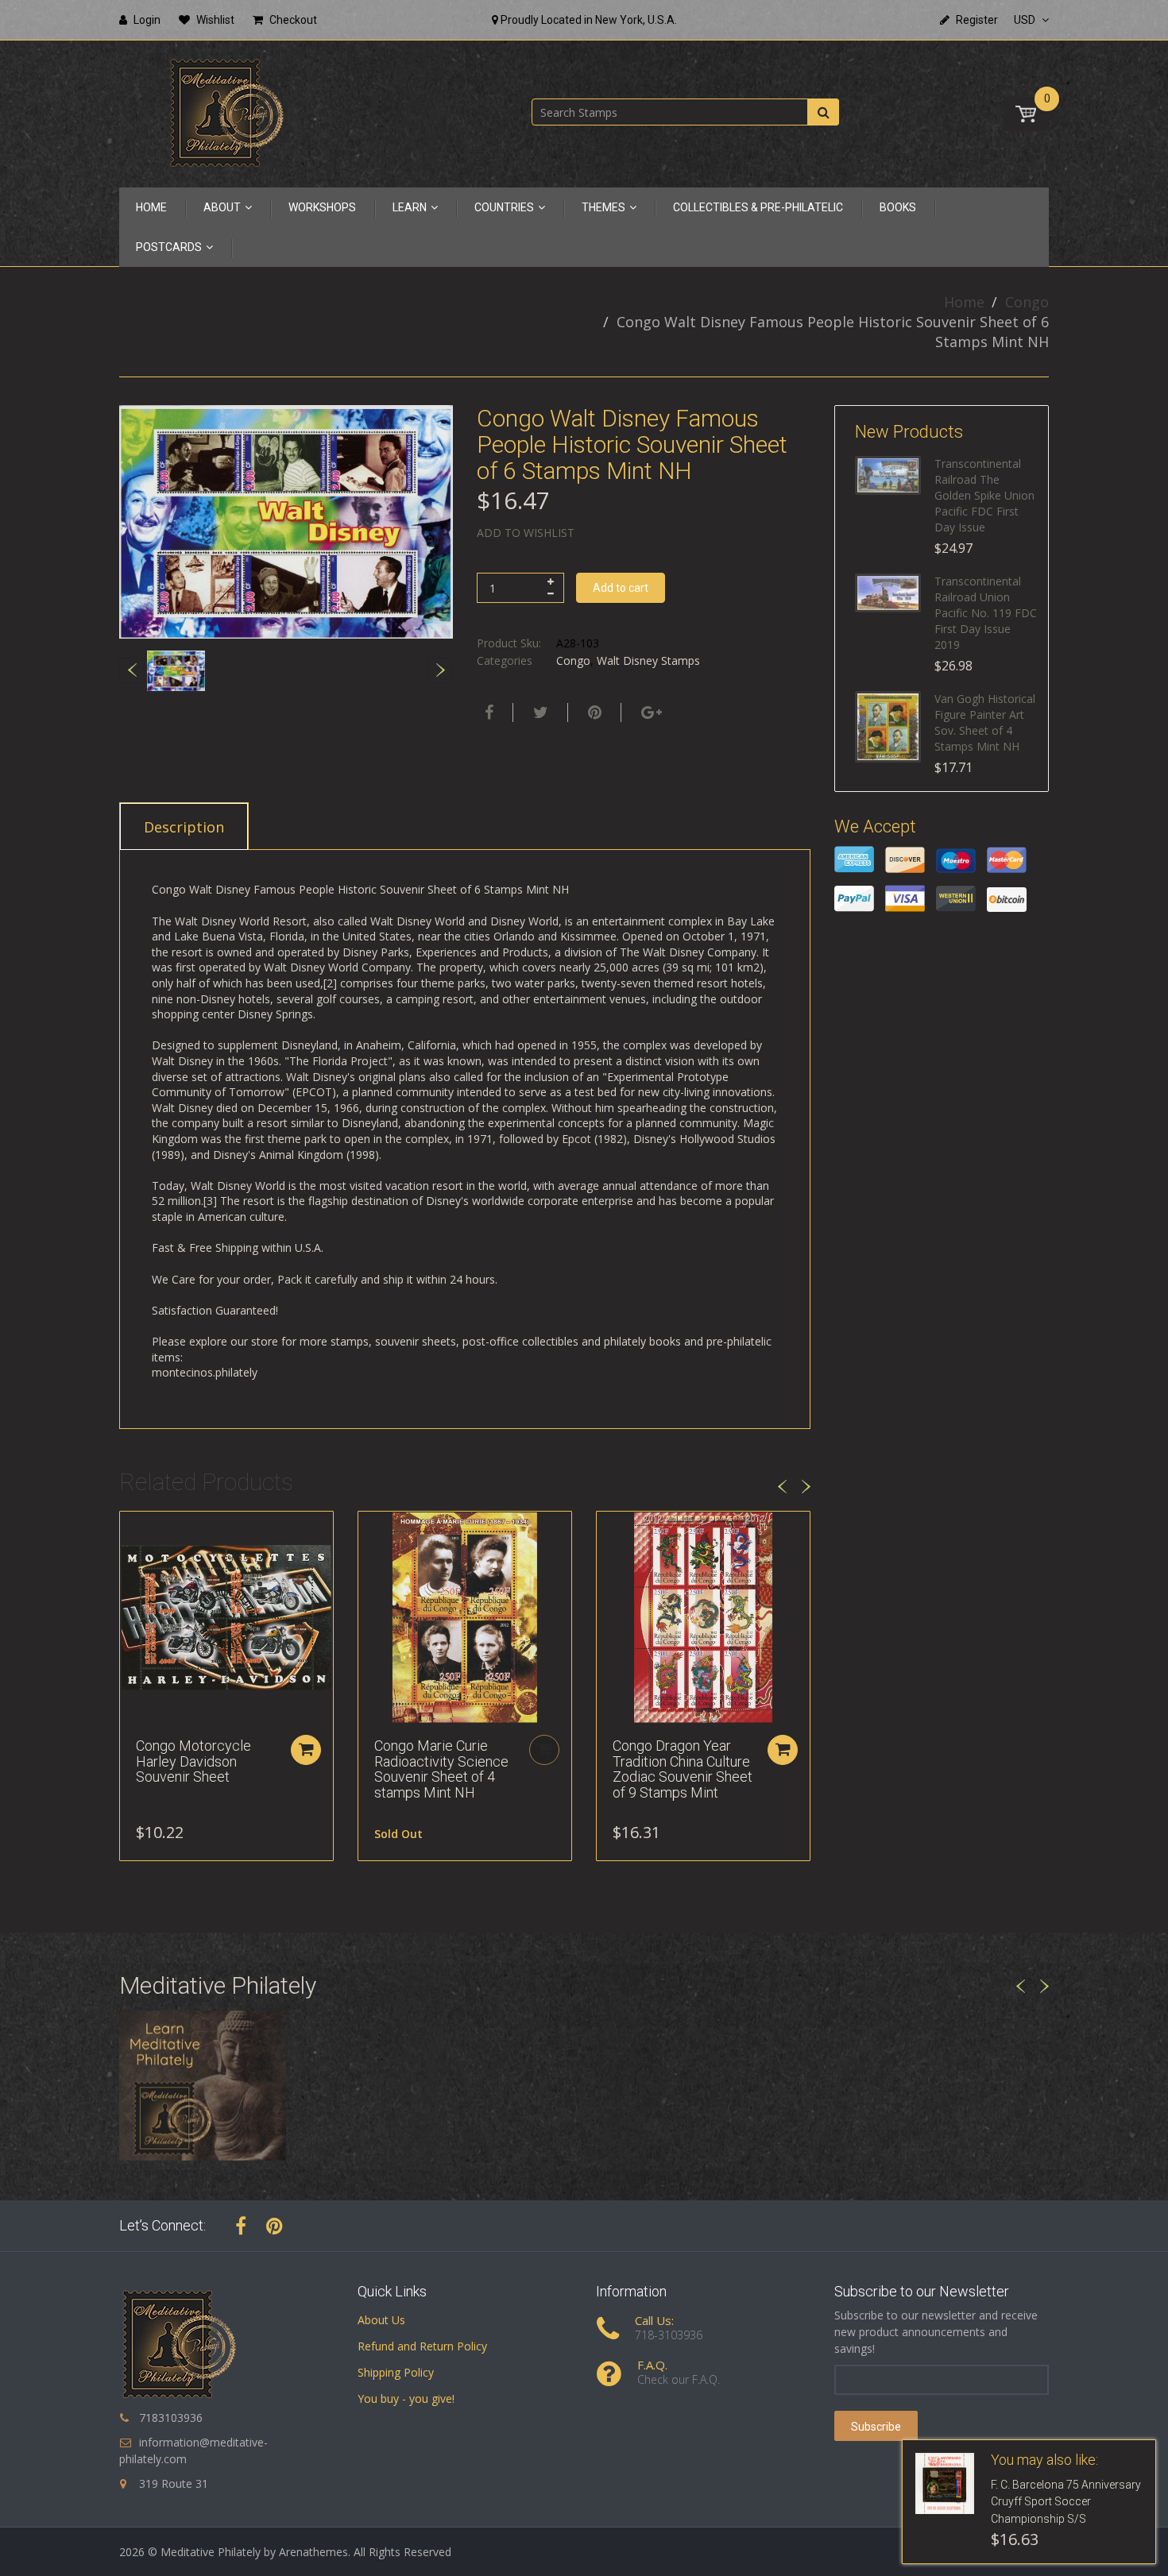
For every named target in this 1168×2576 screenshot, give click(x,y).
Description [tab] (184, 827)
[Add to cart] (306, 1750)
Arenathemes (313, 2552)
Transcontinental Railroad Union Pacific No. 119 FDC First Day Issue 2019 (986, 613)
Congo (1027, 302)
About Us (381, 2320)
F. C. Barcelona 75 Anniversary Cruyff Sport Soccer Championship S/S (1066, 2502)
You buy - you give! (406, 2398)
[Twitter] (539, 713)
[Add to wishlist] (132, 1531)
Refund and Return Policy (422, 2346)
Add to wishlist (526, 533)
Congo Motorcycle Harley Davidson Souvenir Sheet (193, 1761)
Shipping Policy (396, 2372)
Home (964, 302)
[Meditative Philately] (226, 112)
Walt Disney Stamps (648, 660)
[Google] (650, 713)
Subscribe (876, 2427)
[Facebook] (487, 713)
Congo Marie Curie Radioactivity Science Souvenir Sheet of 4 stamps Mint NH (441, 1769)
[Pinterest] (275, 2226)
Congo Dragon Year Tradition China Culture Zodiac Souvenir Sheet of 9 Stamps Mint (683, 1769)
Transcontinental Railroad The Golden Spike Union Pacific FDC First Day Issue (984, 495)
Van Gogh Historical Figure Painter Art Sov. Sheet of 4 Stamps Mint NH (985, 722)
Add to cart (621, 588)
